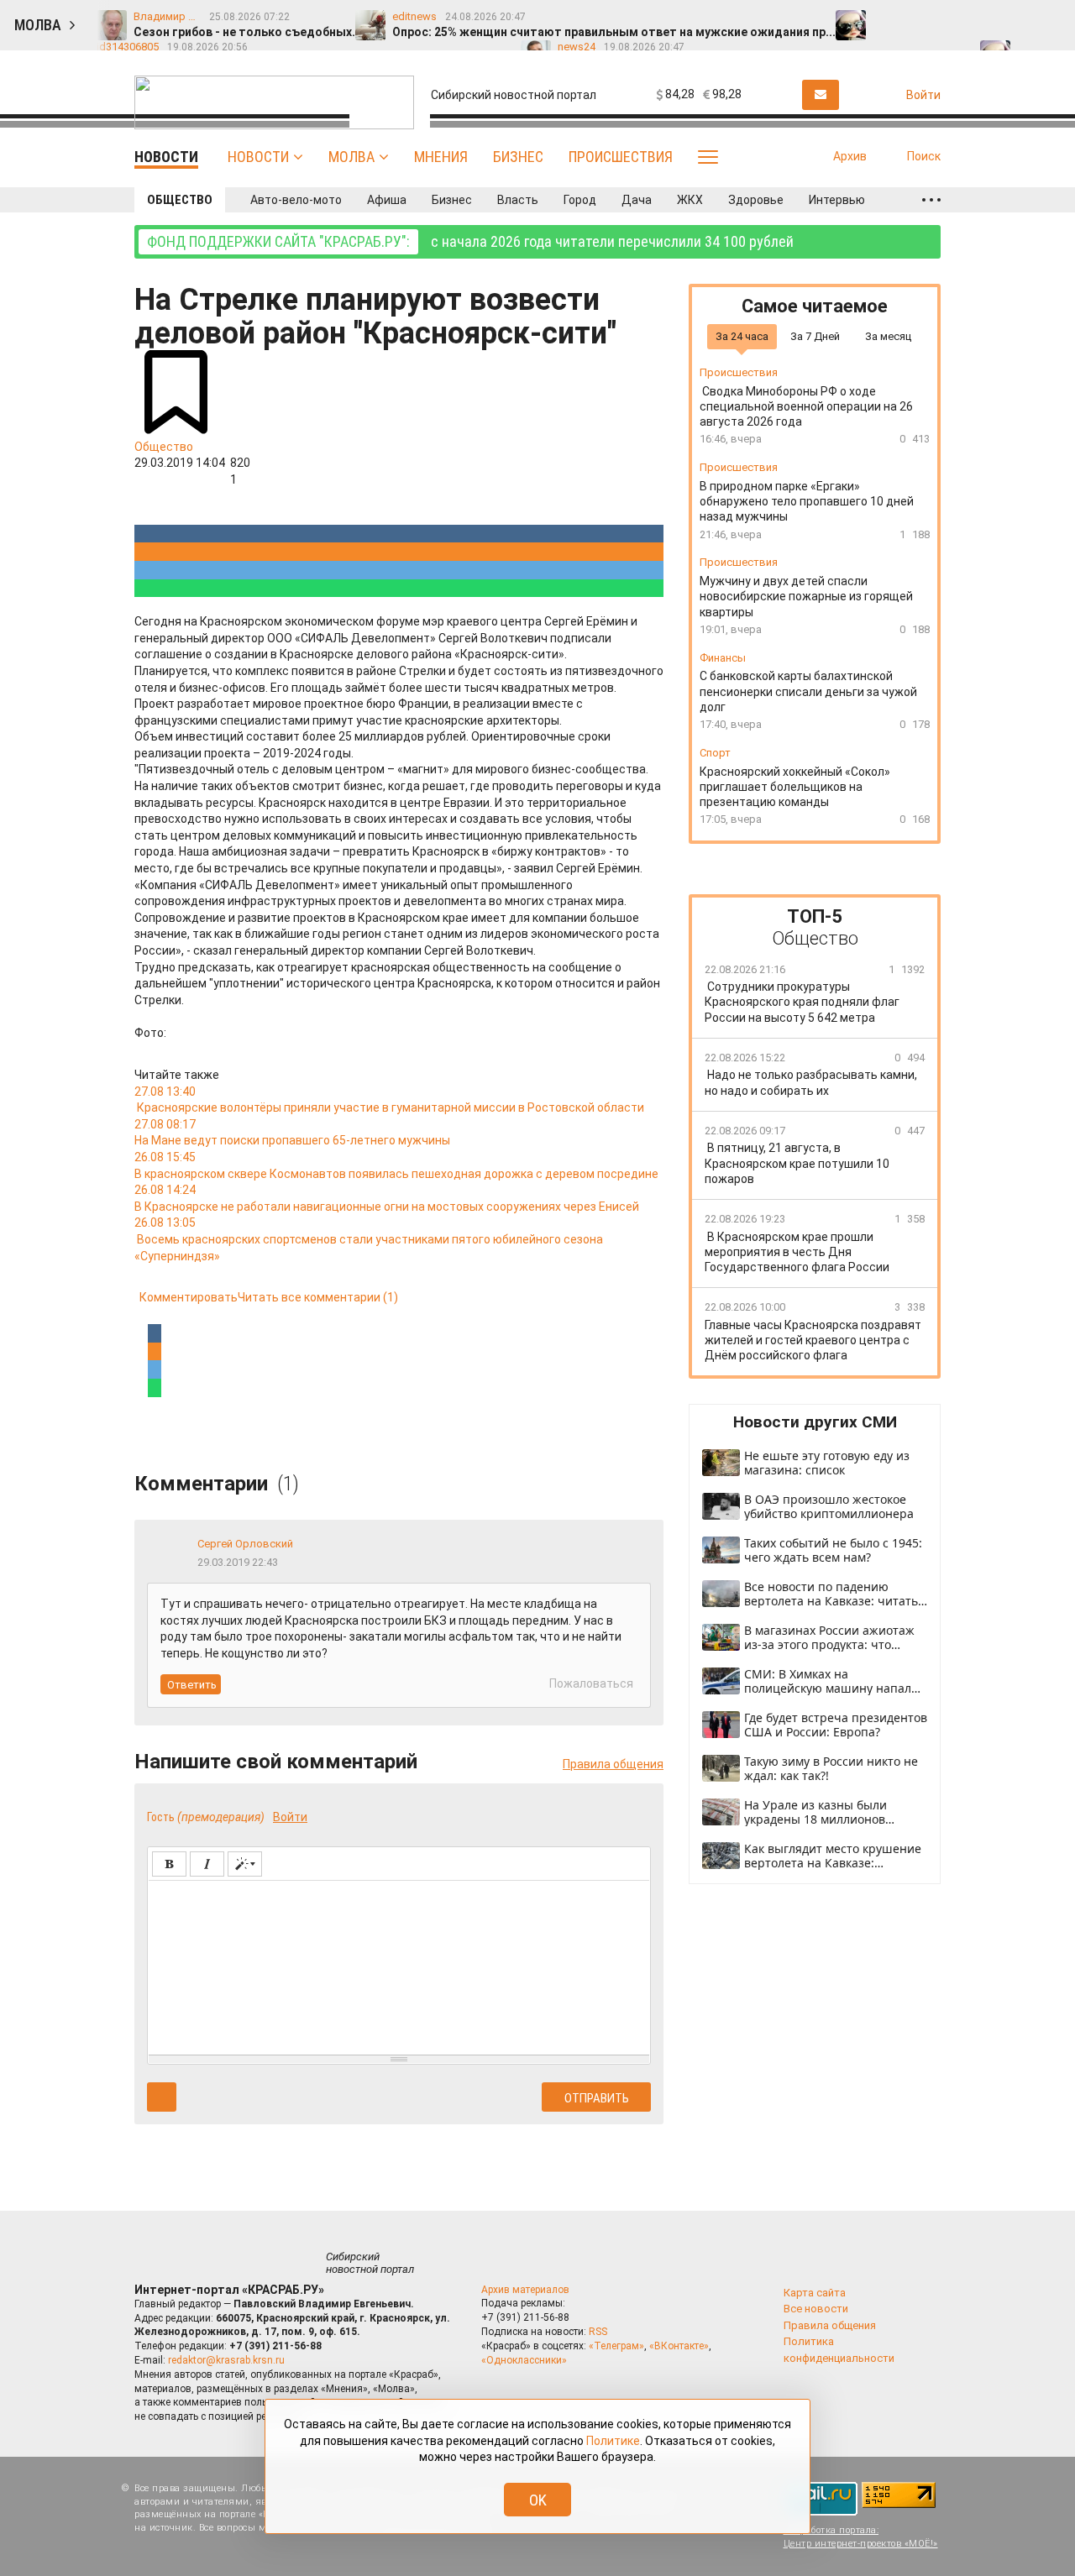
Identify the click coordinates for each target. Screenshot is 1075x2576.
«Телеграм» (616, 2346)
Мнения (441, 157)
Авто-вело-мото (296, 200)
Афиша (387, 200)
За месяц (888, 336)
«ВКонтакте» (679, 2346)
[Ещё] (931, 200)
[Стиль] (245, 1864)
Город (580, 200)
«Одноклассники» (524, 2360)
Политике (613, 2441)
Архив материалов (525, 2290)
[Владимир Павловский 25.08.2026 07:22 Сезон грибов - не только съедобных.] (889, 18)
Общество (180, 200)
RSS (598, 2332)
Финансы (723, 658)
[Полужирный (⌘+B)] (169, 1864)
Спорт (715, 753)
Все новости (816, 2309)
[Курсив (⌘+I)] (207, 1864)
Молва (351, 157)
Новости (258, 157)
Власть (518, 200)
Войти (290, 1817)
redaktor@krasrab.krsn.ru (226, 2360)
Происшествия (621, 157)
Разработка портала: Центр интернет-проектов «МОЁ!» (861, 2537)
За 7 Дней (815, 336)
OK (538, 2500)
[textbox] (399, 1965)
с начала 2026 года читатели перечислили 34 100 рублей (470, 241)
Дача (637, 200)
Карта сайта (815, 2293)
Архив (850, 156)
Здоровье (756, 200)
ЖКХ (690, 200)
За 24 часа (742, 336)
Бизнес (518, 157)
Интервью (837, 200)
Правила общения (613, 1764)
